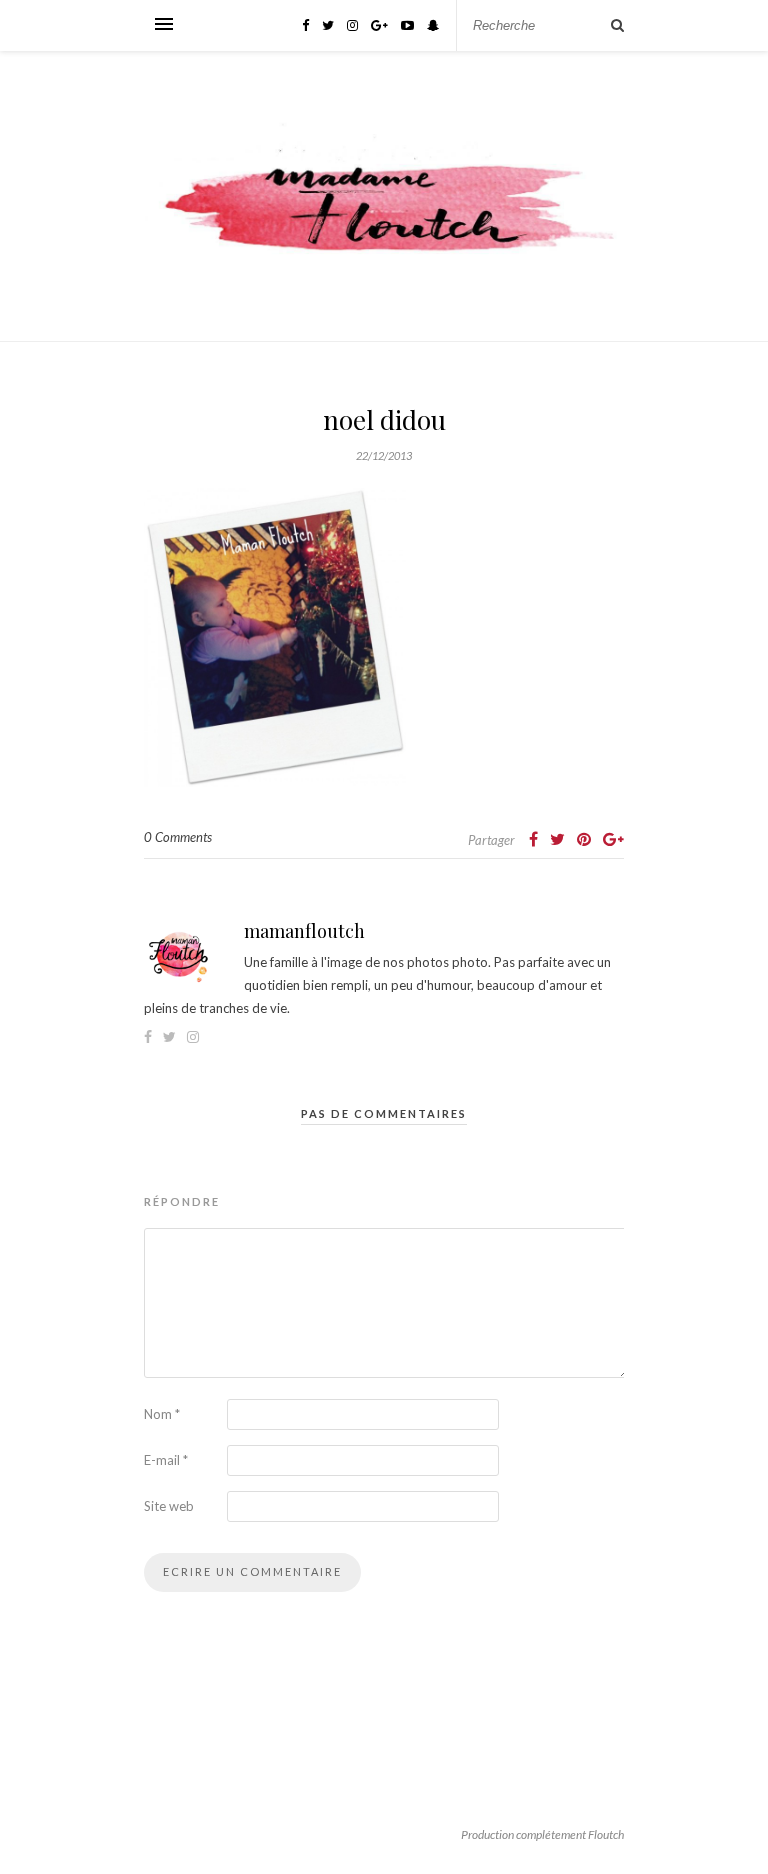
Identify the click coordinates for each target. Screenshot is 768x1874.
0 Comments (178, 837)
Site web (169, 1506)
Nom (162, 1414)
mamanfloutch (304, 931)
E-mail (166, 1460)
